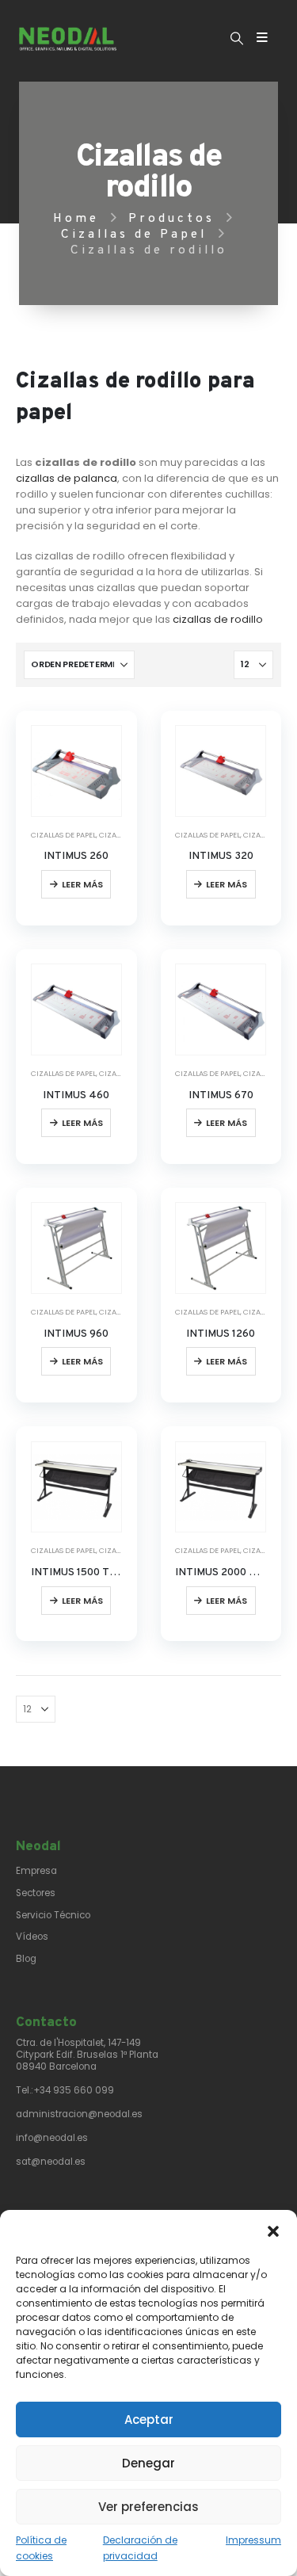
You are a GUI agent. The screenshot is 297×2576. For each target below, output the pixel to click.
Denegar (148, 2463)
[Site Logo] (68, 39)
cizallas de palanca (67, 478)
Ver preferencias (148, 2507)
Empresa (36, 1871)
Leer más (82, 884)
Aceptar (149, 2420)
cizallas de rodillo (218, 619)
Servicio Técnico (53, 1915)
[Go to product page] (76, 771)
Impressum (253, 2540)
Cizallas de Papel (63, 835)
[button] (273, 2230)
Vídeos (32, 1937)
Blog (26, 1959)
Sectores (36, 1893)
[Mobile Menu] (262, 38)
